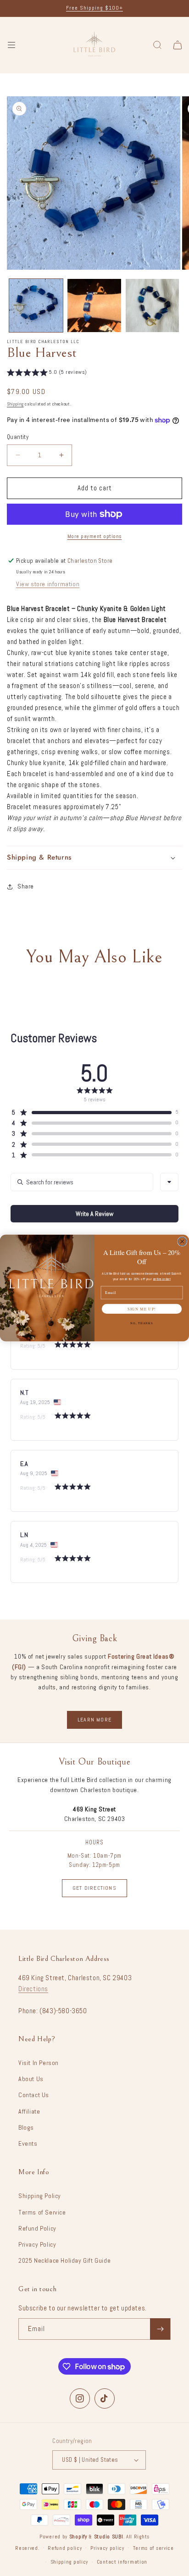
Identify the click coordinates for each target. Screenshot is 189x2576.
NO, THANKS (142, 1323)
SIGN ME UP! (142, 1309)
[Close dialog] (182, 1241)
